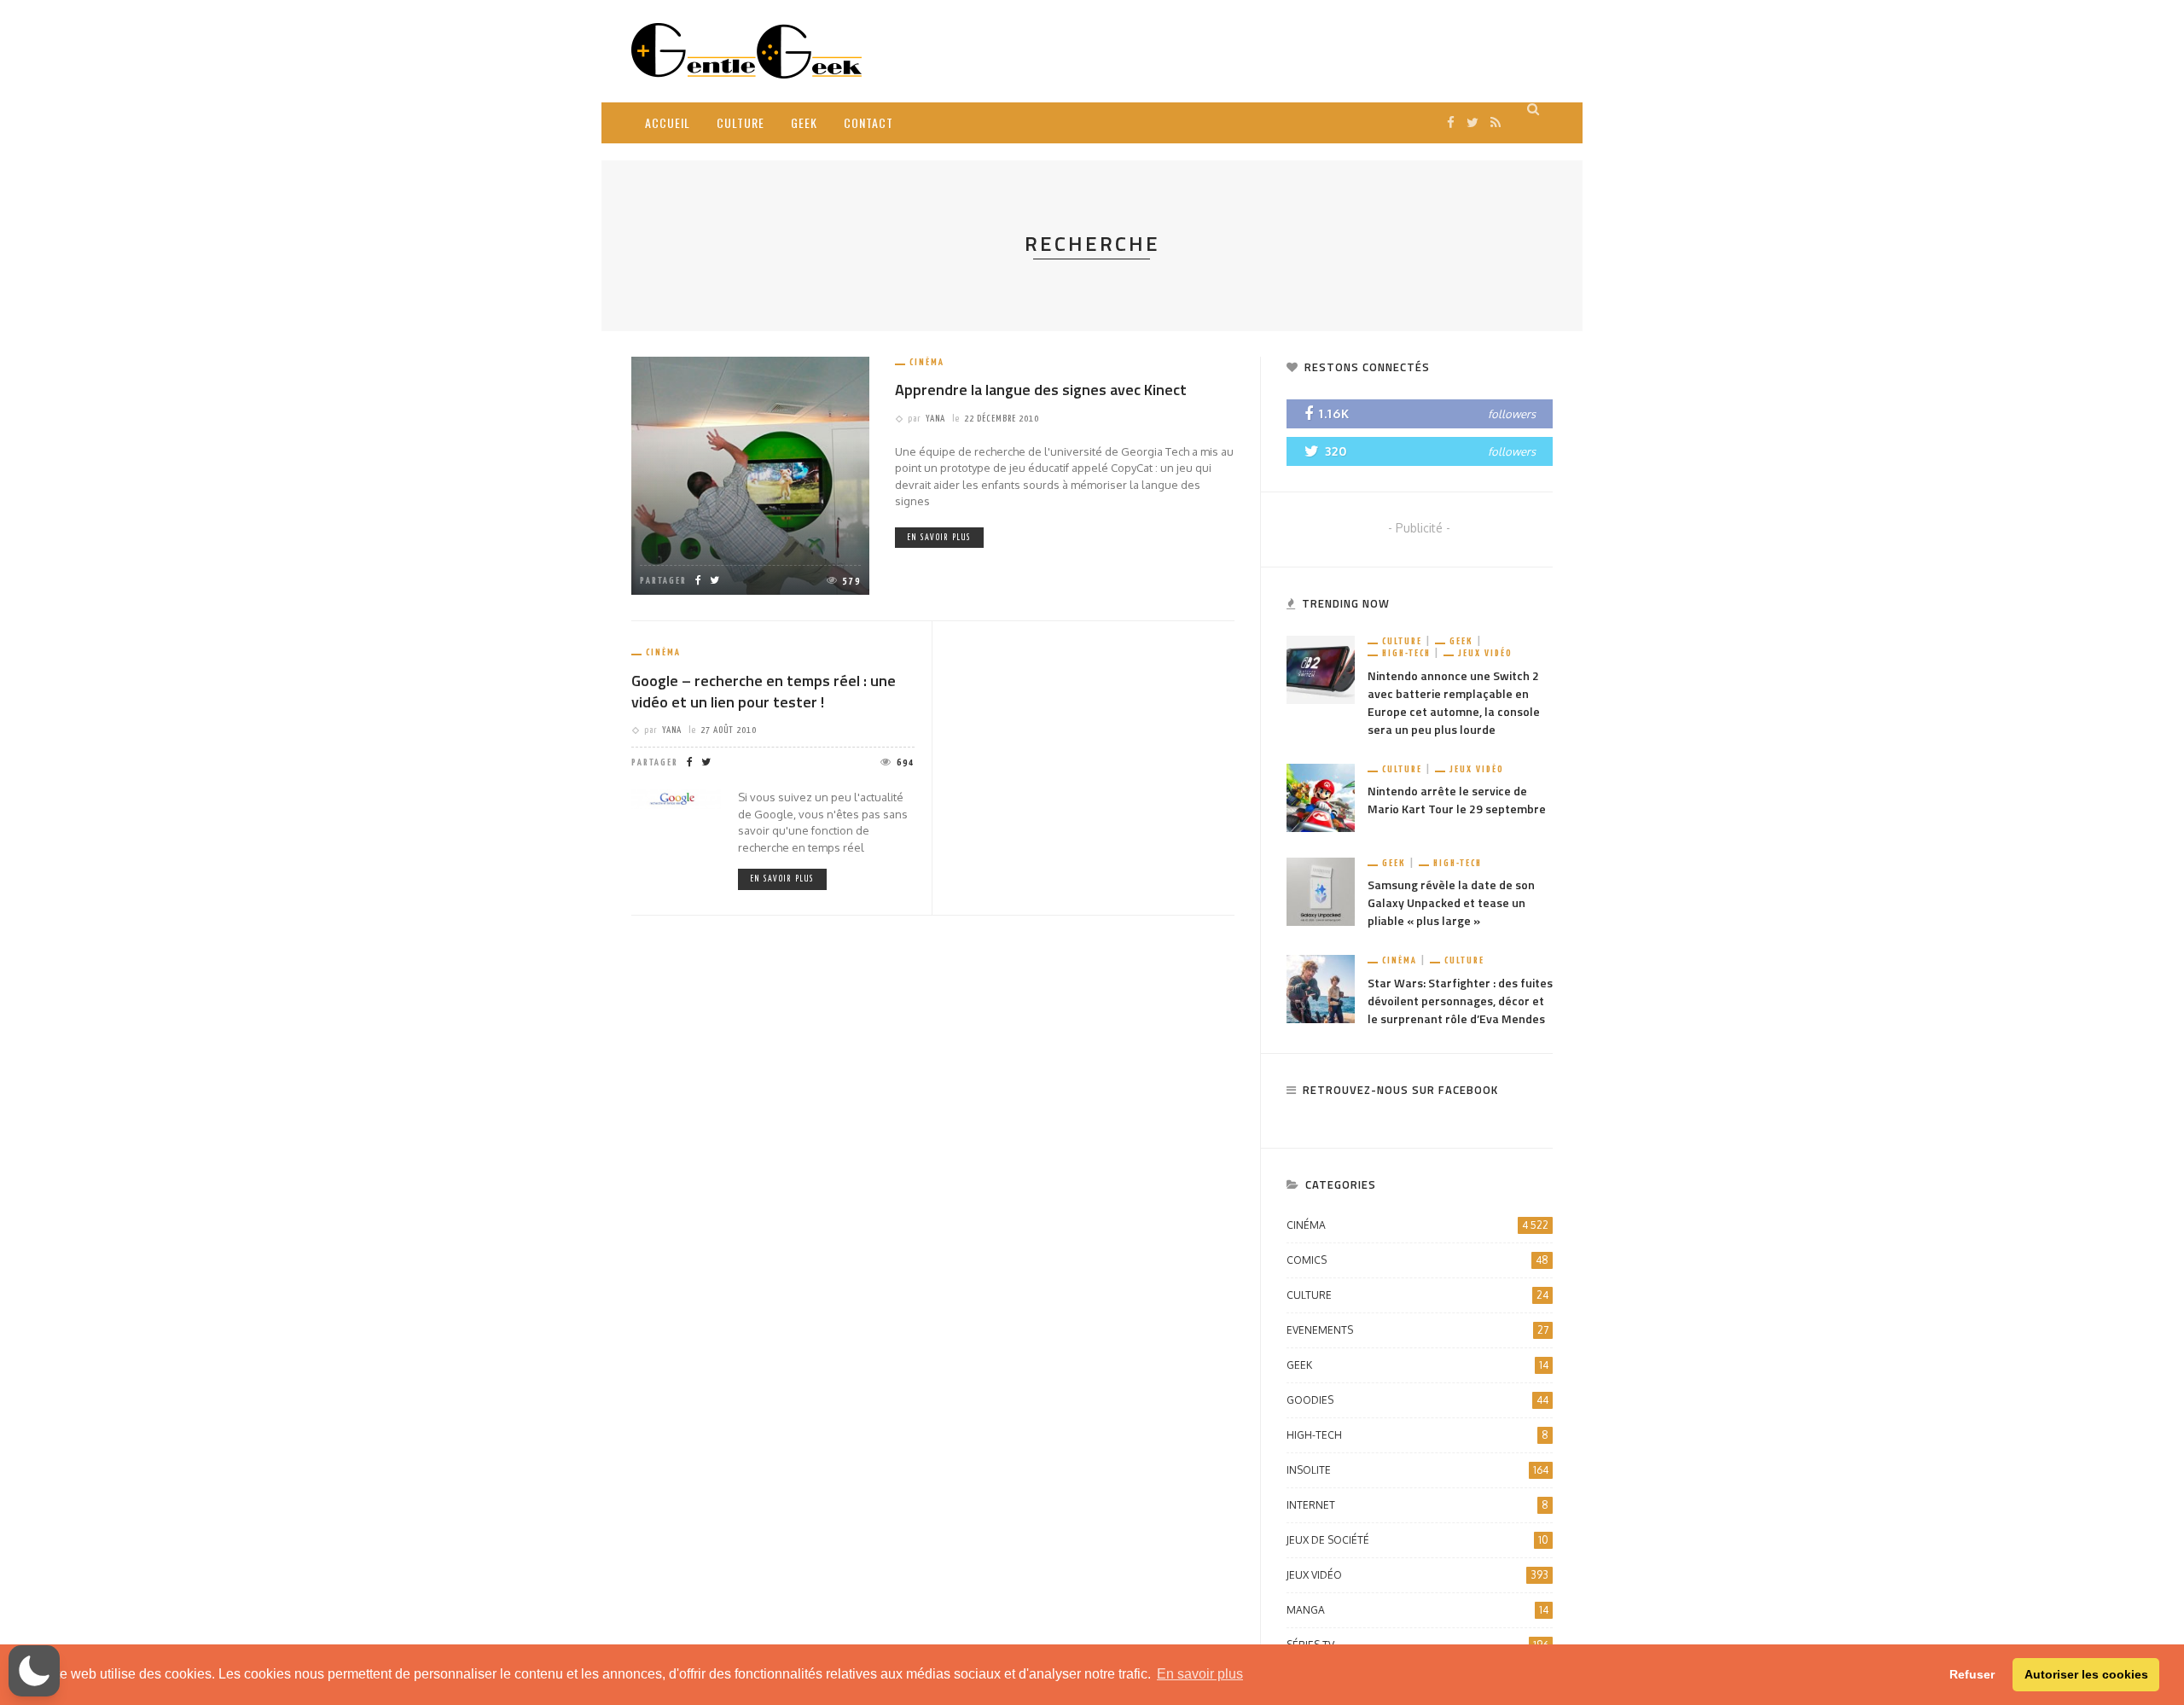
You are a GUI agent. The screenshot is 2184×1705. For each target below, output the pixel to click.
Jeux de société (1417, 1540)
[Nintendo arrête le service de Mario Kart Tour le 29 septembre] (1321, 797)
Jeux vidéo (1485, 653)
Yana (935, 419)
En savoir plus (939, 538)
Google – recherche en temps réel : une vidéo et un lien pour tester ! (764, 691)
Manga (1417, 1610)
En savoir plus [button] (1200, 1674)
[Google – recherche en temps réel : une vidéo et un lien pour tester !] (676, 798)
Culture (741, 122)
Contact (868, 122)
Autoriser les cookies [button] (2086, 1674)
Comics (1417, 1260)
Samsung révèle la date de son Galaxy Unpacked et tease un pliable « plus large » (1451, 902)
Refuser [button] (1972, 1674)
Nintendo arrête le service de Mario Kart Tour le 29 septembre (1457, 800)
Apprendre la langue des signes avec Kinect (1041, 390)
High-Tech (1406, 653)
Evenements (1417, 1330)
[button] (34, 1671)
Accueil (668, 122)
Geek (804, 122)
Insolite (1417, 1470)
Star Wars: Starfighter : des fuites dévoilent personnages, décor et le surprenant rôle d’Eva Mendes (1460, 1001)
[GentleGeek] (746, 50)
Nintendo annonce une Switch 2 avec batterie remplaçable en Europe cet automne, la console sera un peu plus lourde (1454, 702)
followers (1512, 414)
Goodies (1417, 1400)
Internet (1417, 1505)
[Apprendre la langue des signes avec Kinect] (750, 475)
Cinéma (927, 362)
